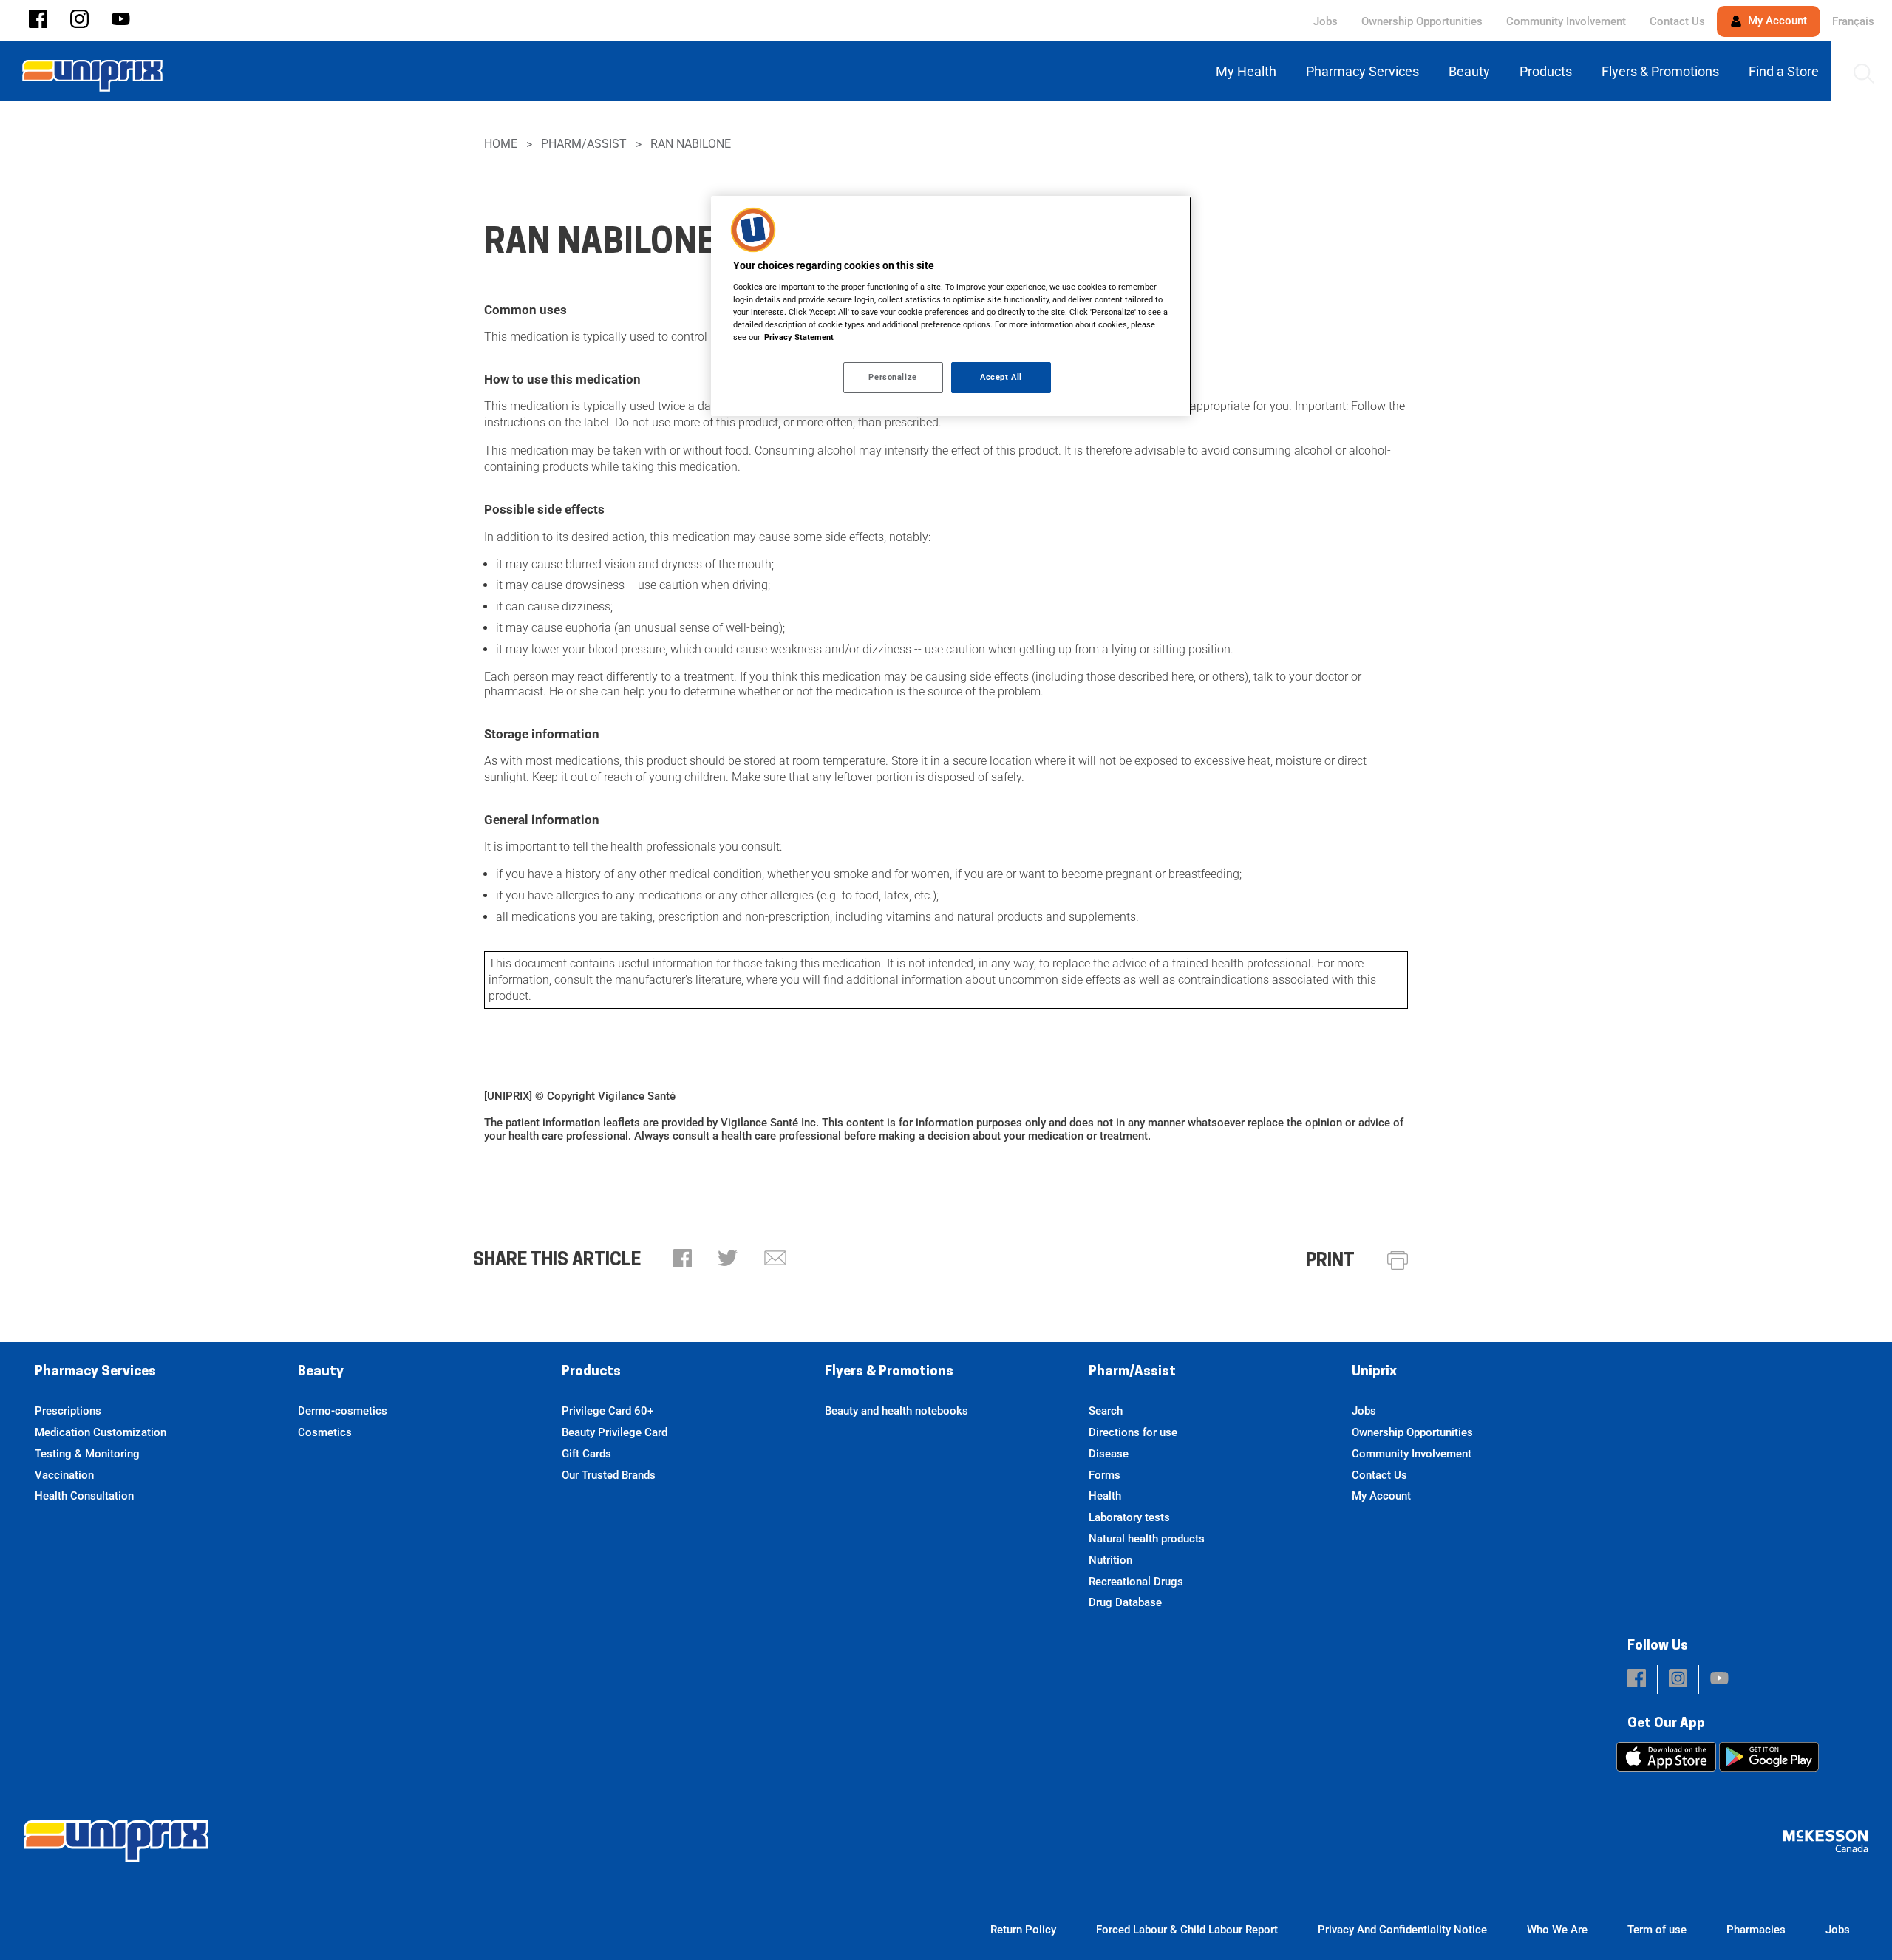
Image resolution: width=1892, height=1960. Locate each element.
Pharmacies (1756, 1930)
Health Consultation (84, 1496)
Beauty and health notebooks (896, 1411)
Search (1106, 1411)
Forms (1105, 1475)
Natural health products (1147, 1539)
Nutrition (1110, 1560)
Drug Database (1125, 1602)
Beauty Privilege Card (615, 1432)
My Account (1776, 21)
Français (1853, 21)
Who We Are (1557, 1930)
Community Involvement (1566, 21)
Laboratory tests (1129, 1517)
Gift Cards (586, 1454)
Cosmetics (325, 1432)
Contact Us (1677, 21)
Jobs (1326, 21)
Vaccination (64, 1475)
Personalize (892, 377)
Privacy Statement (799, 337)
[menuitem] (1249, 71)
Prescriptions (68, 1411)
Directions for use (1133, 1432)
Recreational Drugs (1136, 1582)
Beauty (321, 1372)
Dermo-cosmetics (343, 1411)
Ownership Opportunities (1422, 21)
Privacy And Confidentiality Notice (1402, 1930)
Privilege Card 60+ (608, 1411)
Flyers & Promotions (889, 1372)
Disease (1109, 1454)
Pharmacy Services (95, 1372)
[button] (38, 20)
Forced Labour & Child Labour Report (1187, 1930)
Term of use (1657, 1930)
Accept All (1001, 377)
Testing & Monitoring (87, 1454)
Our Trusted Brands (609, 1475)
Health (1105, 1496)
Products (591, 1372)
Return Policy (1023, 1930)
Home (501, 144)
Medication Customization (101, 1432)
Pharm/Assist (584, 144)
